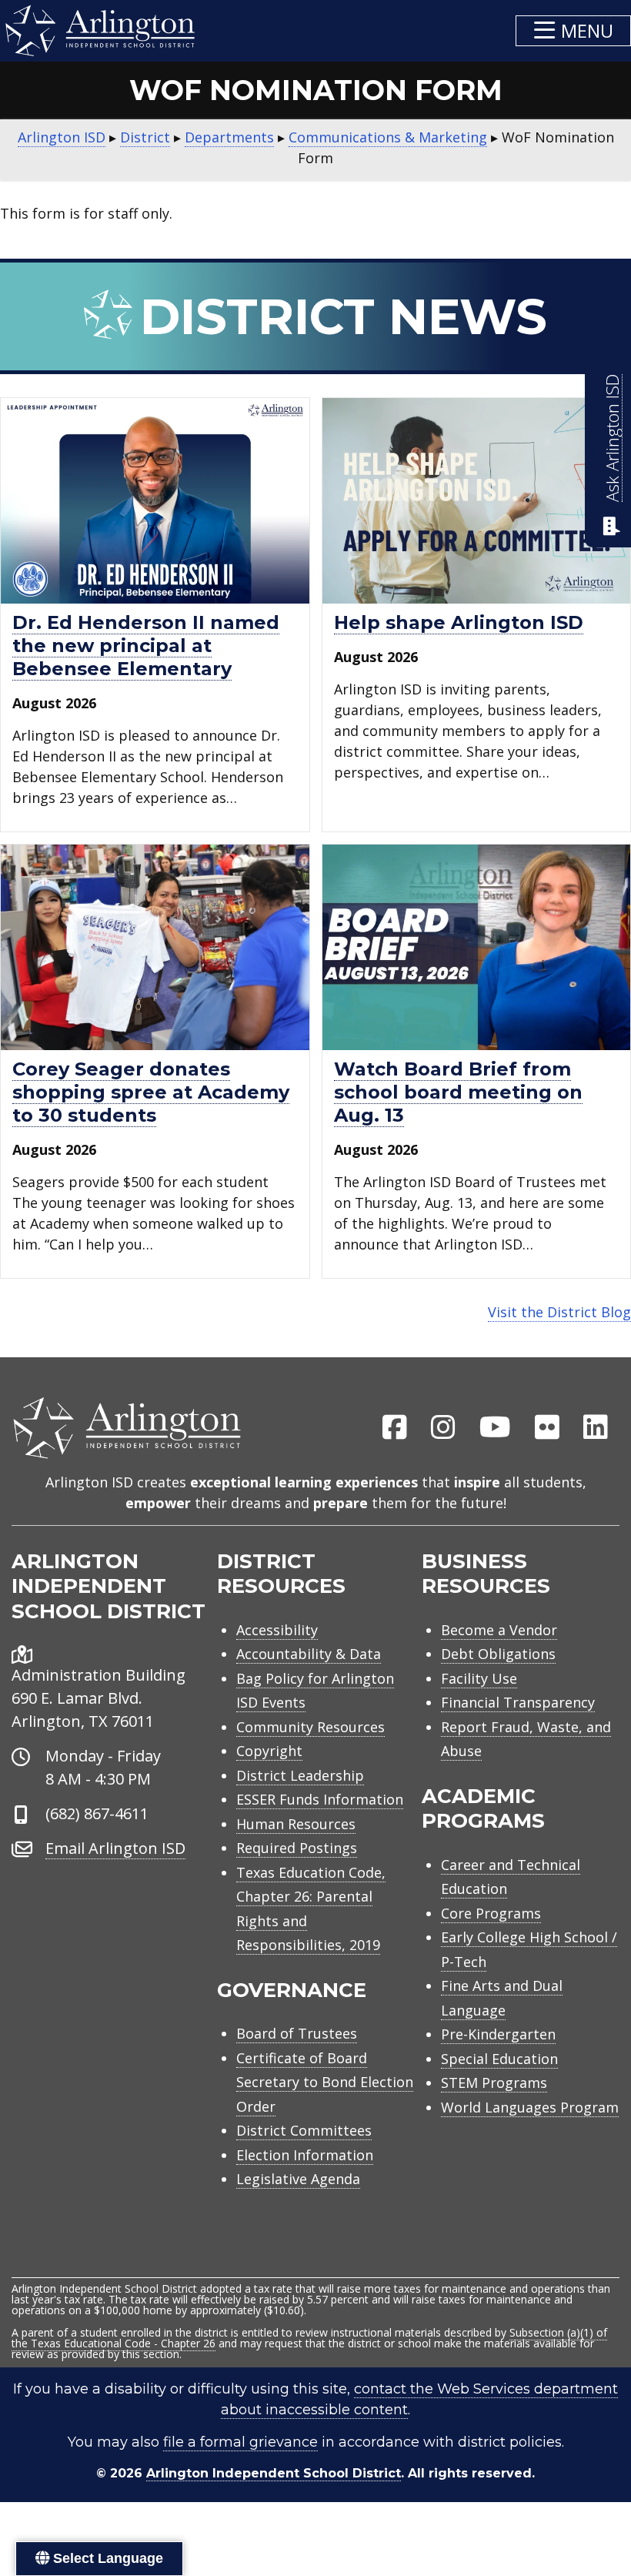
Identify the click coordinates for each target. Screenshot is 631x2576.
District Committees (304, 2130)
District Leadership (300, 1775)
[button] (573, 31)
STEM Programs (494, 2083)
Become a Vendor (499, 1630)
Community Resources (310, 1727)
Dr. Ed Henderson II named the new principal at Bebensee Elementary (146, 646)
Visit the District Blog (559, 1312)
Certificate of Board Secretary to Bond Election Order (325, 2082)
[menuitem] (395, 1428)
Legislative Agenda (298, 2179)
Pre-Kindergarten (498, 2034)
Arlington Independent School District (274, 2473)
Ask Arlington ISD (612, 438)
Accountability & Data (309, 1654)
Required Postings (297, 1848)
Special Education (499, 2059)
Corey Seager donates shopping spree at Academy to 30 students (151, 1092)
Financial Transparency (518, 1702)
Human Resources (296, 1824)
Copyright (269, 1751)
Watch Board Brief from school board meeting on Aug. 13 (458, 1092)
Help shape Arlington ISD (459, 622)
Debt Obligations (498, 1654)
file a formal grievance (240, 2442)
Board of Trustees (297, 2033)
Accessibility (277, 1630)
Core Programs (491, 1913)
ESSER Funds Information (320, 1799)
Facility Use (479, 1678)
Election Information (305, 2155)
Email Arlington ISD (115, 1848)
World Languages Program (530, 2107)
